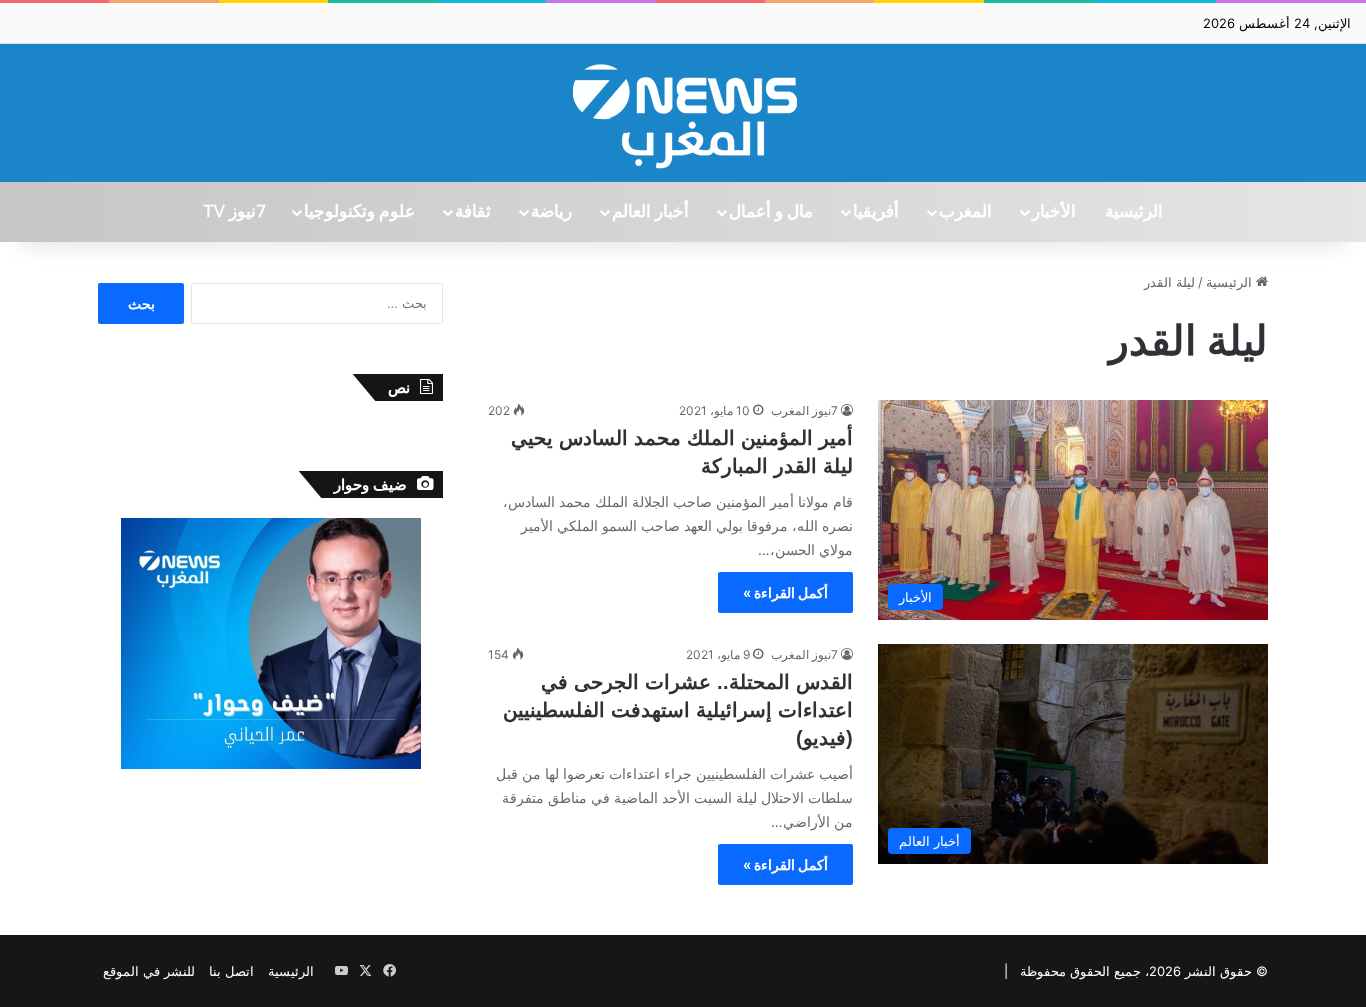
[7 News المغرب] (683, 113)
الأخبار (1054, 212)
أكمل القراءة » (785, 592)
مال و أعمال (771, 212)
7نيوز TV (234, 212)
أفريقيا (876, 212)
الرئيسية (1134, 212)
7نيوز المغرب (804, 410)
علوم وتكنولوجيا (359, 212)
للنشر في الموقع (149, 971)
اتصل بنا (231, 971)
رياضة (551, 212)
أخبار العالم (650, 212)
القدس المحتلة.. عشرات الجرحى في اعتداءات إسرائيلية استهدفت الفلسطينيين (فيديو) (678, 710)
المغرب (965, 212)
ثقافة (473, 212)
